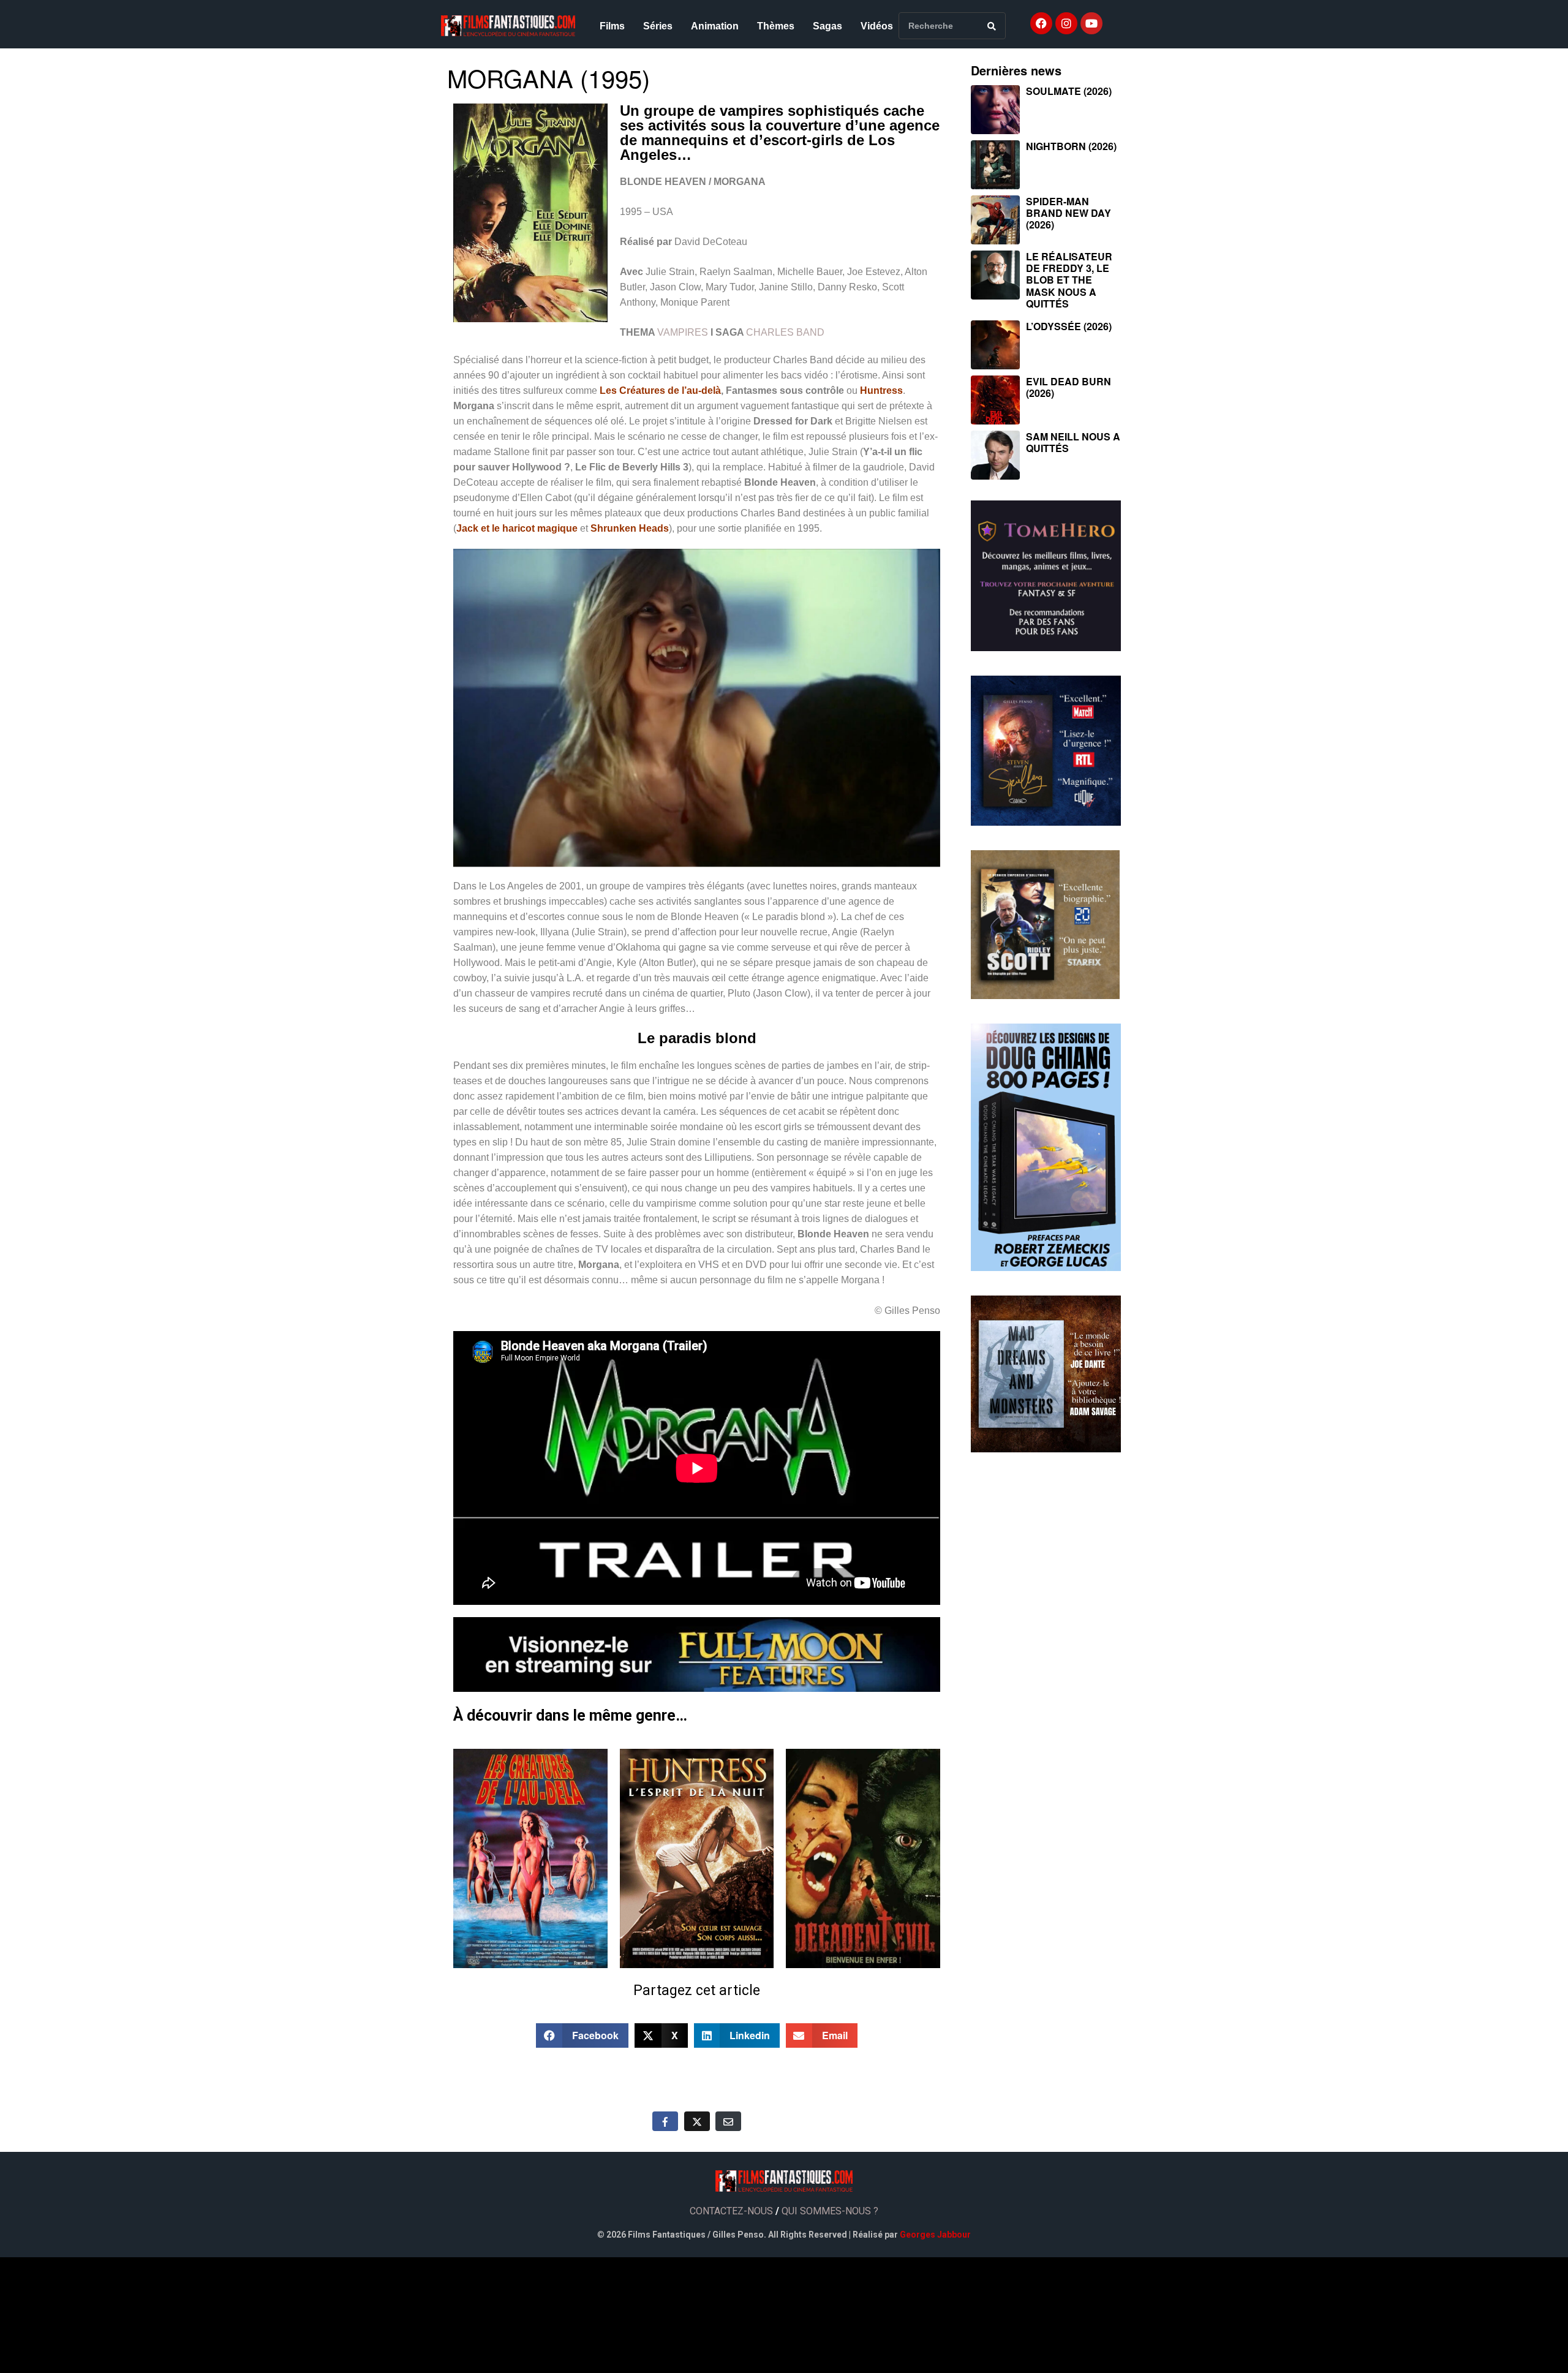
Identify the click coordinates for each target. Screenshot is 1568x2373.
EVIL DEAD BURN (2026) (1069, 387)
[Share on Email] (728, 2121)
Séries (658, 26)
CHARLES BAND (785, 332)
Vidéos (877, 26)
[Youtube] (1091, 23)
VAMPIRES (683, 332)
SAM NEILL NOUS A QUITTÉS (1073, 442)
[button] (582, 2035)
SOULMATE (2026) (1069, 91)
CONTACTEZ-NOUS (731, 2211)
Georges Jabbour (935, 2235)
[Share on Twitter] (697, 2121)
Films (612, 26)
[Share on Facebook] (665, 2121)
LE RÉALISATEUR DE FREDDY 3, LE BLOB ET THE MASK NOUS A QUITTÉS (1069, 280)
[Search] (992, 26)
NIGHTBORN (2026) (1071, 146)
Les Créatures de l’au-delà (660, 390)
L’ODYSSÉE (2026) (1069, 326)
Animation (715, 26)
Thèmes (776, 26)
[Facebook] (1041, 23)
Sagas (827, 26)
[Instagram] (1066, 23)
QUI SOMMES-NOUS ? (830, 2211)
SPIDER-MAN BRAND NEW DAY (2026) (1069, 213)
